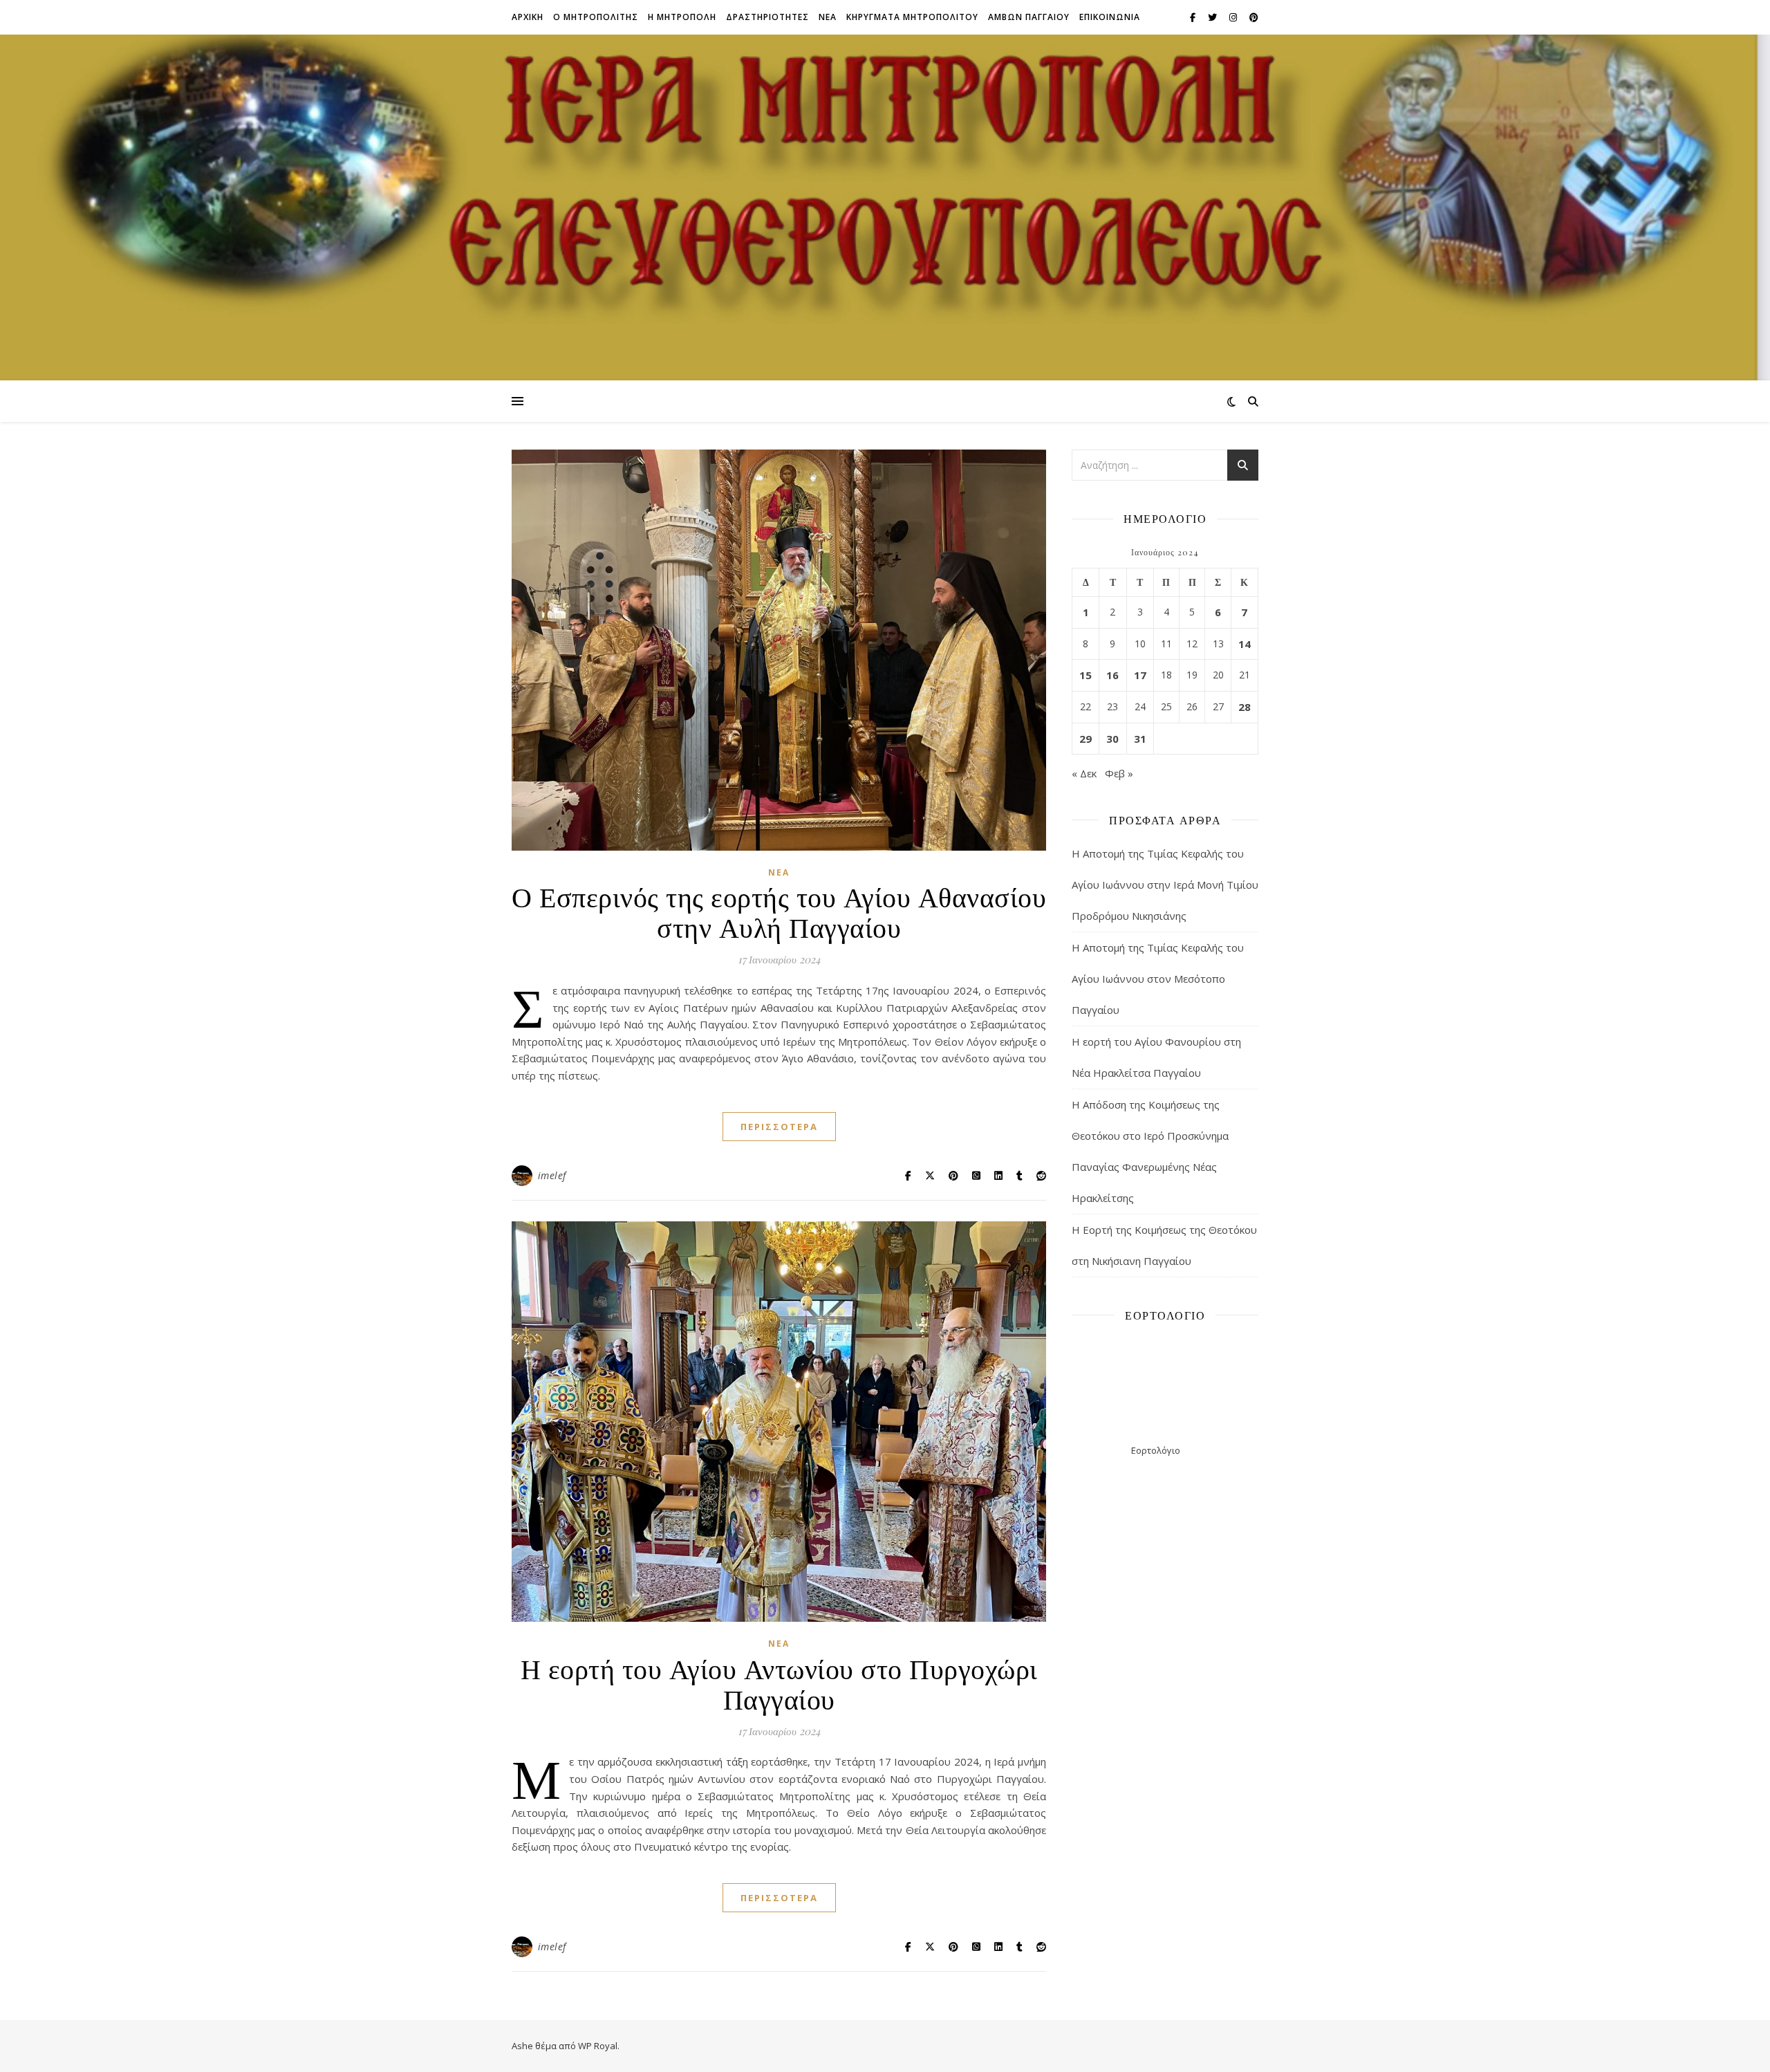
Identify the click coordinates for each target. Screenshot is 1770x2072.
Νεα (828, 17)
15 (1086, 675)
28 (1245, 707)
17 (1140, 675)
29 (1086, 739)
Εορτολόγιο (1156, 1450)
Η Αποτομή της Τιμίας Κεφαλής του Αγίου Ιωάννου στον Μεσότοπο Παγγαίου (1158, 979)
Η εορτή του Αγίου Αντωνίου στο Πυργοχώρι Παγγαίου (779, 1683)
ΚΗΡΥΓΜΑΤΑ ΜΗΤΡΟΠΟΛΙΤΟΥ (912, 17)
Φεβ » (1119, 773)
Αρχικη (528, 17)
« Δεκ (1084, 773)
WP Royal (598, 2046)
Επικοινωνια (1110, 17)
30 (1112, 739)
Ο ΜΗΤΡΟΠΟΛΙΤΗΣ (596, 17)
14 (1245, 644)
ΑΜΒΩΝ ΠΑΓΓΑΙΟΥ (1029, 17)
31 (1140, 739)
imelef (552, 1175)
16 (1112, 675)
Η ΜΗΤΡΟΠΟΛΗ (682, 17)
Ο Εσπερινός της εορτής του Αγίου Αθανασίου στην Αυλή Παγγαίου (779, 911)
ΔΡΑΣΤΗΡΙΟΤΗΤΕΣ (767, 17)
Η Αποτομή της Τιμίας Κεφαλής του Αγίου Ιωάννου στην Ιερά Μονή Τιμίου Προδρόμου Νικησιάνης (1165, 885)
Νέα (779, 872)
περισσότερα (779, 1127)
